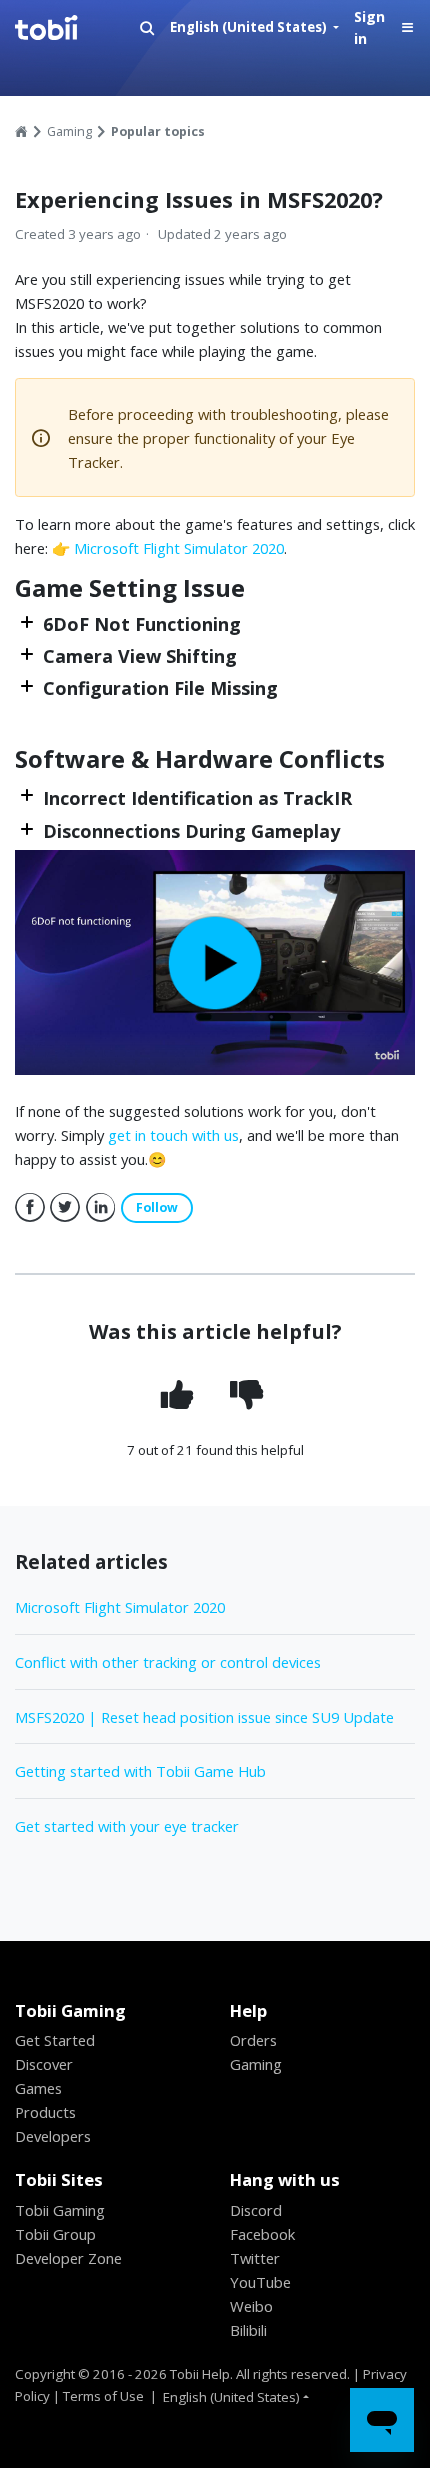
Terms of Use (103, 2396)
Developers (53, 2136)
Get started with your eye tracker (127, 1826)
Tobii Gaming (60, 2210)
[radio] (179, 1394)
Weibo (251, 2306)
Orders (253, 2040)
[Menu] (407, 28)
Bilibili (248, 2330)
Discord (256, 2210)
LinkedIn (101, 1208)
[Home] (71, 28)
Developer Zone (68, 2258)
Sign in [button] (369, 28)
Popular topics (158, 131)
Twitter (65, 1208)
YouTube (260, 2282)
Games (38, 2088)
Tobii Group (55, 2234)
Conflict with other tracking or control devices (168, 1662)
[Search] (147, 28)
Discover (44, 2064)
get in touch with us (173, 1135)
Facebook (30, 1208)
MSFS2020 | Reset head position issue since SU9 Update (204, 1717)
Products (45, 2112)
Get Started (55, 2040)
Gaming (69, 131)
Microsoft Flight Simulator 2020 (179, 548)
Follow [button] (157, 1207)
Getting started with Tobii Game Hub (140, 1771)
